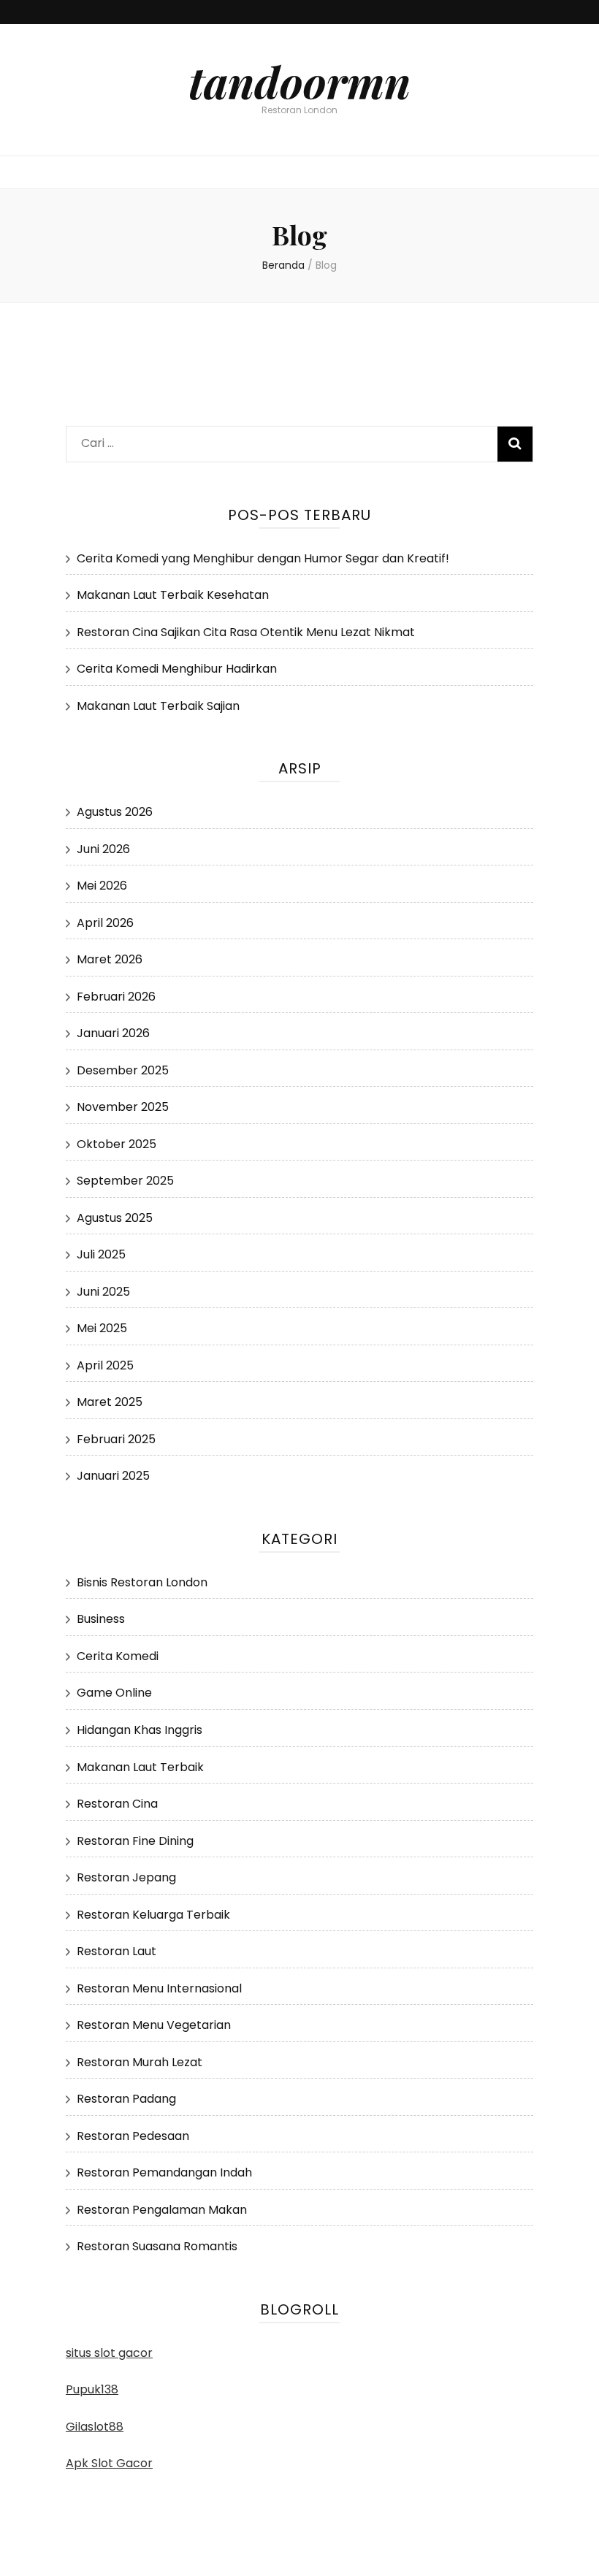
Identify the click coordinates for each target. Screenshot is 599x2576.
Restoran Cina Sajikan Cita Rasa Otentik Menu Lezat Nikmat (246, 632)
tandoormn (299, 81)
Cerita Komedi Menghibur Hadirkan (177, 669)
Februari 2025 (116, 1439)
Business (101, 1619)
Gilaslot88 (95, 2427)
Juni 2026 (103, 849)
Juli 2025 (101, 1254)
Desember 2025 (123, 1070)
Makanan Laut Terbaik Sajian (158, 706)
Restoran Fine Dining (135, 1841)
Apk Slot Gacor (109, 2463)
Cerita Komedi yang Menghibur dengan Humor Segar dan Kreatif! (263, 558)
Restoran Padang (126, 2099)
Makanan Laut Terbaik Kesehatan (173, 595)
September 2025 (125, 1181)
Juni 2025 (103, 1292)
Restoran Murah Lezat (140, 2062)
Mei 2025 (102, 1328)
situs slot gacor (109, 2353)
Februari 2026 (116, 997)
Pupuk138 (92, 2389)
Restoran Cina (117, 1804)
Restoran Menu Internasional (159, 1988)
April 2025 (105, 1365)
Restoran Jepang (126, 1877)
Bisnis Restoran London (142, 1582)
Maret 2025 (110, 1402)
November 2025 (123, 1107)
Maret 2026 (110, 959)
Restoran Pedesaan (133, 2136)
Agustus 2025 (115, 1218)
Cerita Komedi (118, 1656)
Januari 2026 (113, 1033)
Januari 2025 (113, 1476)
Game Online (114, 1693)
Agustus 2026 (115, 812)
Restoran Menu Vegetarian (154, 2025)
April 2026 (105, 923)
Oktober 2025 (117, 1144)
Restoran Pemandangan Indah (164, 2172)
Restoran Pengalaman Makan (162, 2210)
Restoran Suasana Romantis (157, 2246)
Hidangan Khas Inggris (140, 1730)
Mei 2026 (102, 886)
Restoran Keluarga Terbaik (153, 1915)
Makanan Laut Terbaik (140, 1767)
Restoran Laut (117, 1951)
